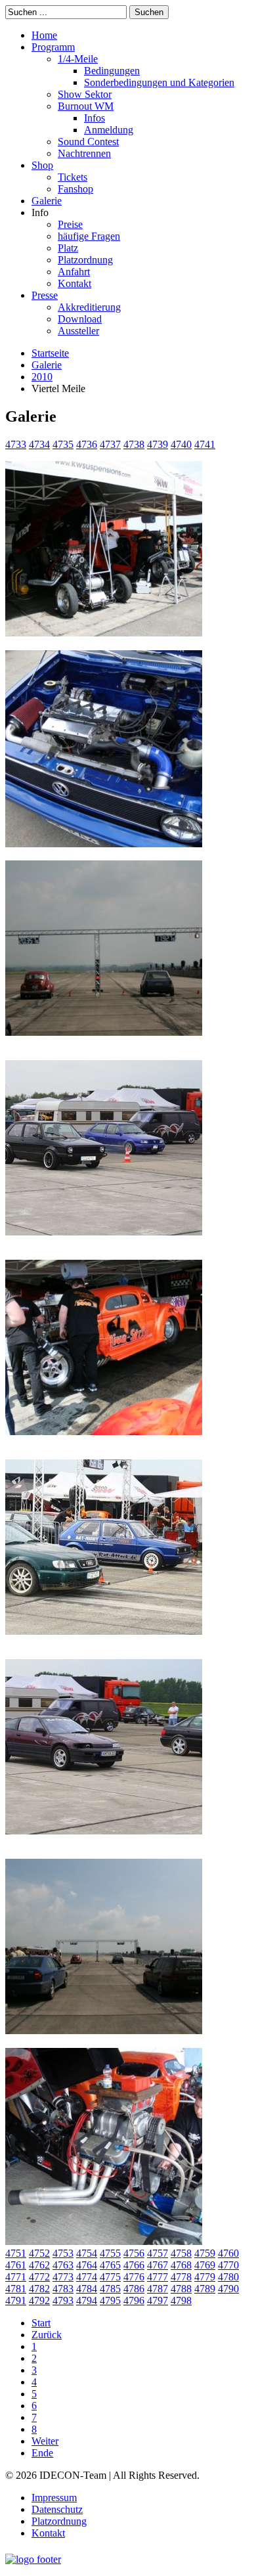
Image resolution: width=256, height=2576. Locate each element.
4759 (205, 2253)
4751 (16, 2253)
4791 (16, 2300)
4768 (181, 2265)
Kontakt (48, 2533)
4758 (181, 2253)
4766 (134, 2265)
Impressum (54, 2498)
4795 (110, 2300)
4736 (87, 444)
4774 (87, 2277)
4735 (63, 444)
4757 (158, 2253)
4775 (110, 2277)
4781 (16, 2289)
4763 (63, 2265)
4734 (39, 444)
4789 (205, 2289)
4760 (228, 2253)
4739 (158, 444)
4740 (181, 444)
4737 (110, 444)
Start (41, 2323)
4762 (39, 2265)
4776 (134, 2277)
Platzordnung (59, 2521)
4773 (63, 2277)
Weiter (45, 2441)
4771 (16, 2277)
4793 (63, 2300)
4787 (158, 2289)
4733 (16, 444)
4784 (87, 2289)
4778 (181, 2277)
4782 (39, 2289)
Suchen (149, 12)
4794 (87, 2300)
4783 (63, 2289)
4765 (110, 2265)
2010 (42, 377)
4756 (134, 2253)
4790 (228, 2289)
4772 (39, 2277)
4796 (134, 2300)
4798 (181, 2300)
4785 (110, 2289)
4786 (134, 2289)
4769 (205, 2265)
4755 (110, 2253)
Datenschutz (57, 2509)
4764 (87, 2265)
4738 (134, 444)
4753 (63, 2253)
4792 (39, 2300)
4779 (205, 2277)
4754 (87, 2253)
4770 (228, 2265)
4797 (158, 2300)
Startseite (50, 353)
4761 (16, 2265)
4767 (158, 2265)
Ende (42, 2453)
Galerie (47, 365)
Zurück (47, 2335)
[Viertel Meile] (104, 644)
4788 (181, 2289)
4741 (205, 444)
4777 (158, 2277)
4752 (39, 2253)
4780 (228, 2277)
